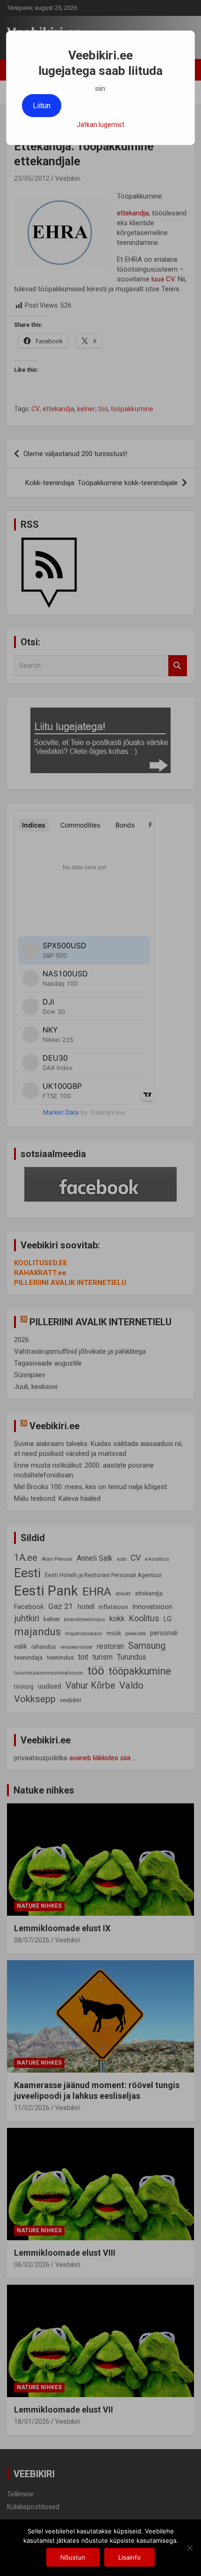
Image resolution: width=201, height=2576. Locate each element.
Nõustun (73, 2557)
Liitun (42, 106)
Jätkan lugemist (100, 125)
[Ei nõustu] (189, 2548)
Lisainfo (129, 2557)
